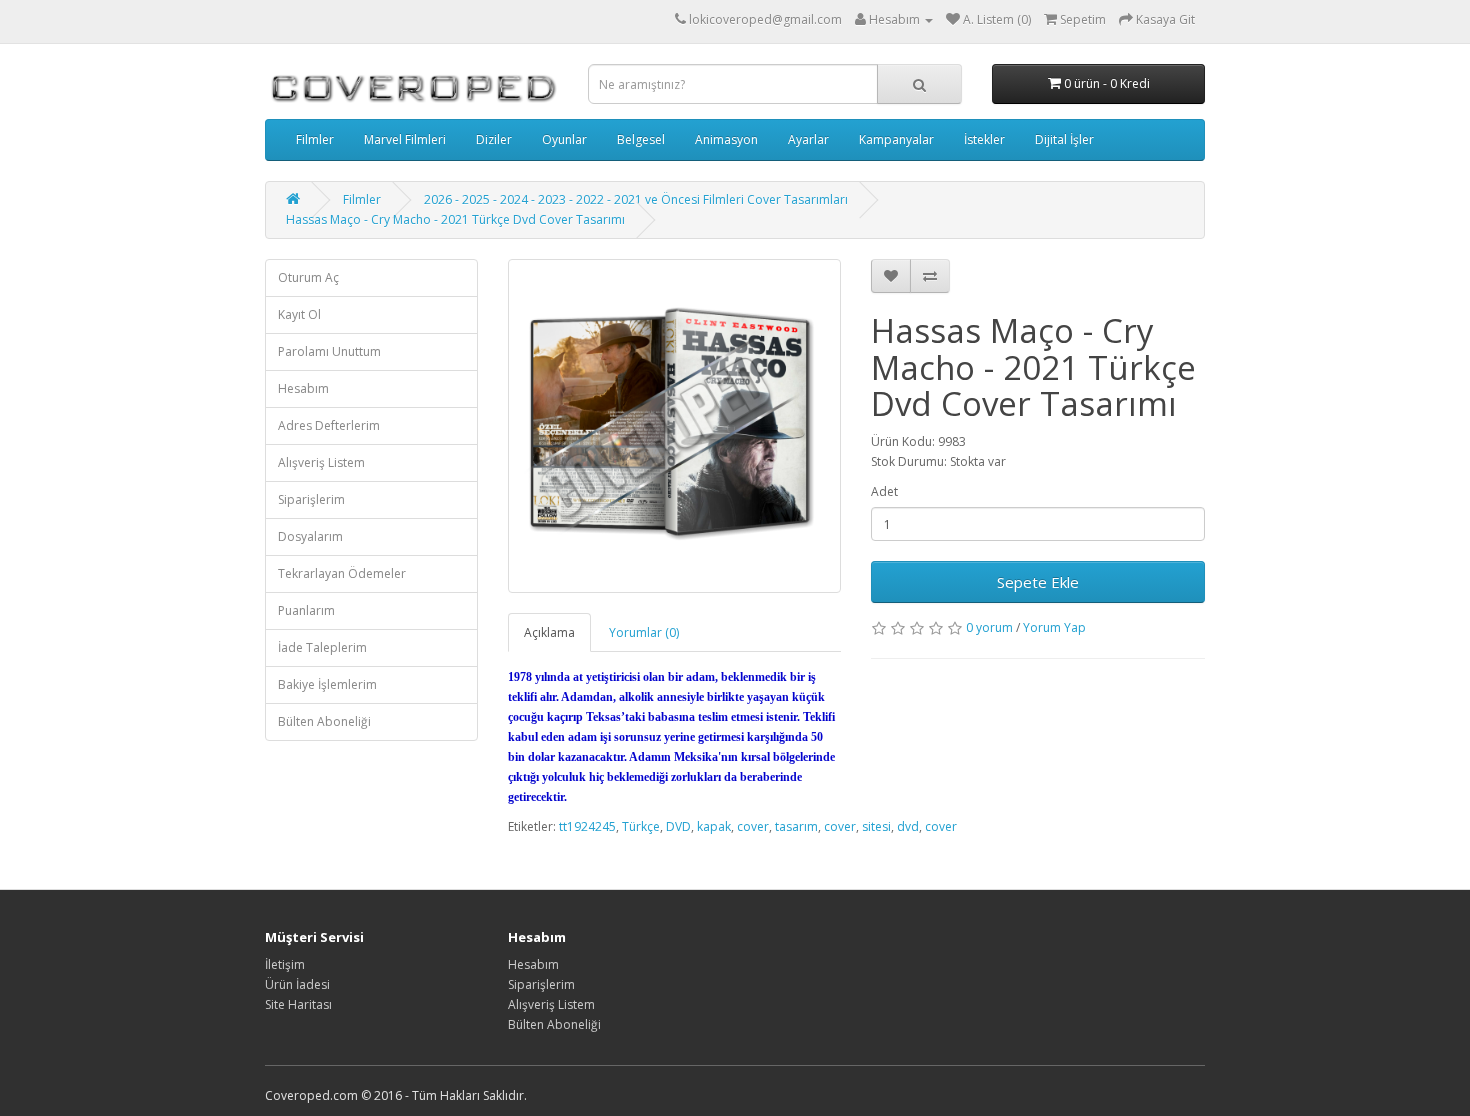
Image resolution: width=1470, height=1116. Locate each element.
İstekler (984, 139)
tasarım (796, 826)
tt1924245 (587, 826)
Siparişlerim (311, 499)
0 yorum (989, 627)
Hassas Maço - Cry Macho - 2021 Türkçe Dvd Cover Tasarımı (455, 219)
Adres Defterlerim (329, 425)
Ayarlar (808, 139)
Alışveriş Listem (321, 462)
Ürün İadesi (297, 984)
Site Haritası (298, 1004)
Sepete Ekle (1038, 582)
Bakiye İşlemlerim (327, 684)
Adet (884, 491)
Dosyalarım (310, 536)
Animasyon (726, 139)
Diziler (494, 139)
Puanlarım (306, 610)
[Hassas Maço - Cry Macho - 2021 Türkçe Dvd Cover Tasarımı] (675, 426)
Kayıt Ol (299, 314)
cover (753, 826)
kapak (714, 826)
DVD (678, 826)
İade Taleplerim (322, 647)
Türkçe (641, 826)
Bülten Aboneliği (324, 721)
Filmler (315, 139)
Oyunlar (564, 139)
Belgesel (641, 139)
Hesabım (303, 388)
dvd (908, 826)
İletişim (285, 964)
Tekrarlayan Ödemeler (342, 573)
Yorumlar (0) (644, 632)
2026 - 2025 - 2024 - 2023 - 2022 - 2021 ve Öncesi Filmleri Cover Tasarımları (636, 199)
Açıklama (549, 632)
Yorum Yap (1054, 627)
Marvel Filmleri (405, 139)
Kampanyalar (896, 139)
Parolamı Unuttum (329, 351)
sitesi (876, 826)
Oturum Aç (308, 277)
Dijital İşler (1064, 139)
